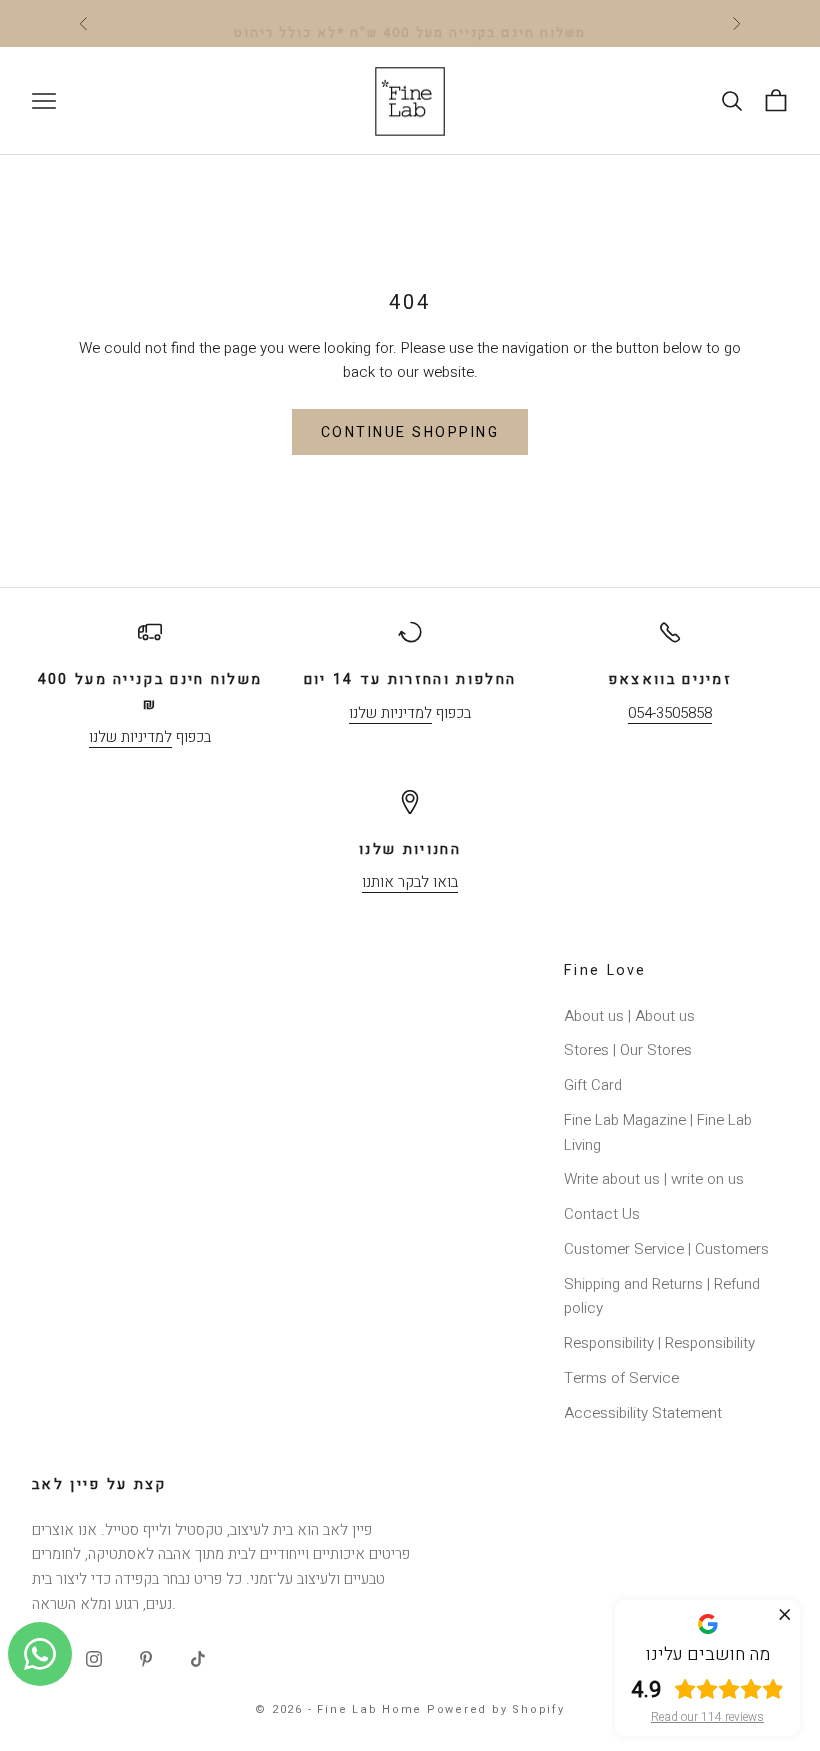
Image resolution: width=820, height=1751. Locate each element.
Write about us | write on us (654, 1179)
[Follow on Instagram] (94, 1659)
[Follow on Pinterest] (146, 1659)
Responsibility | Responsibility (659, 1343)
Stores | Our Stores (628, 1050)
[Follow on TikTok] (198, 1659)
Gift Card (593, 1085)
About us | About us (629, 1016)
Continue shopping (410, 432)
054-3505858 (670, 713)
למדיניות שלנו (130, 737)
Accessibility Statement (643, 1413)
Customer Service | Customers (666, 1249)
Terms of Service (621, 1378)
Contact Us (602, 1214)
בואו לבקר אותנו (410, 882)
